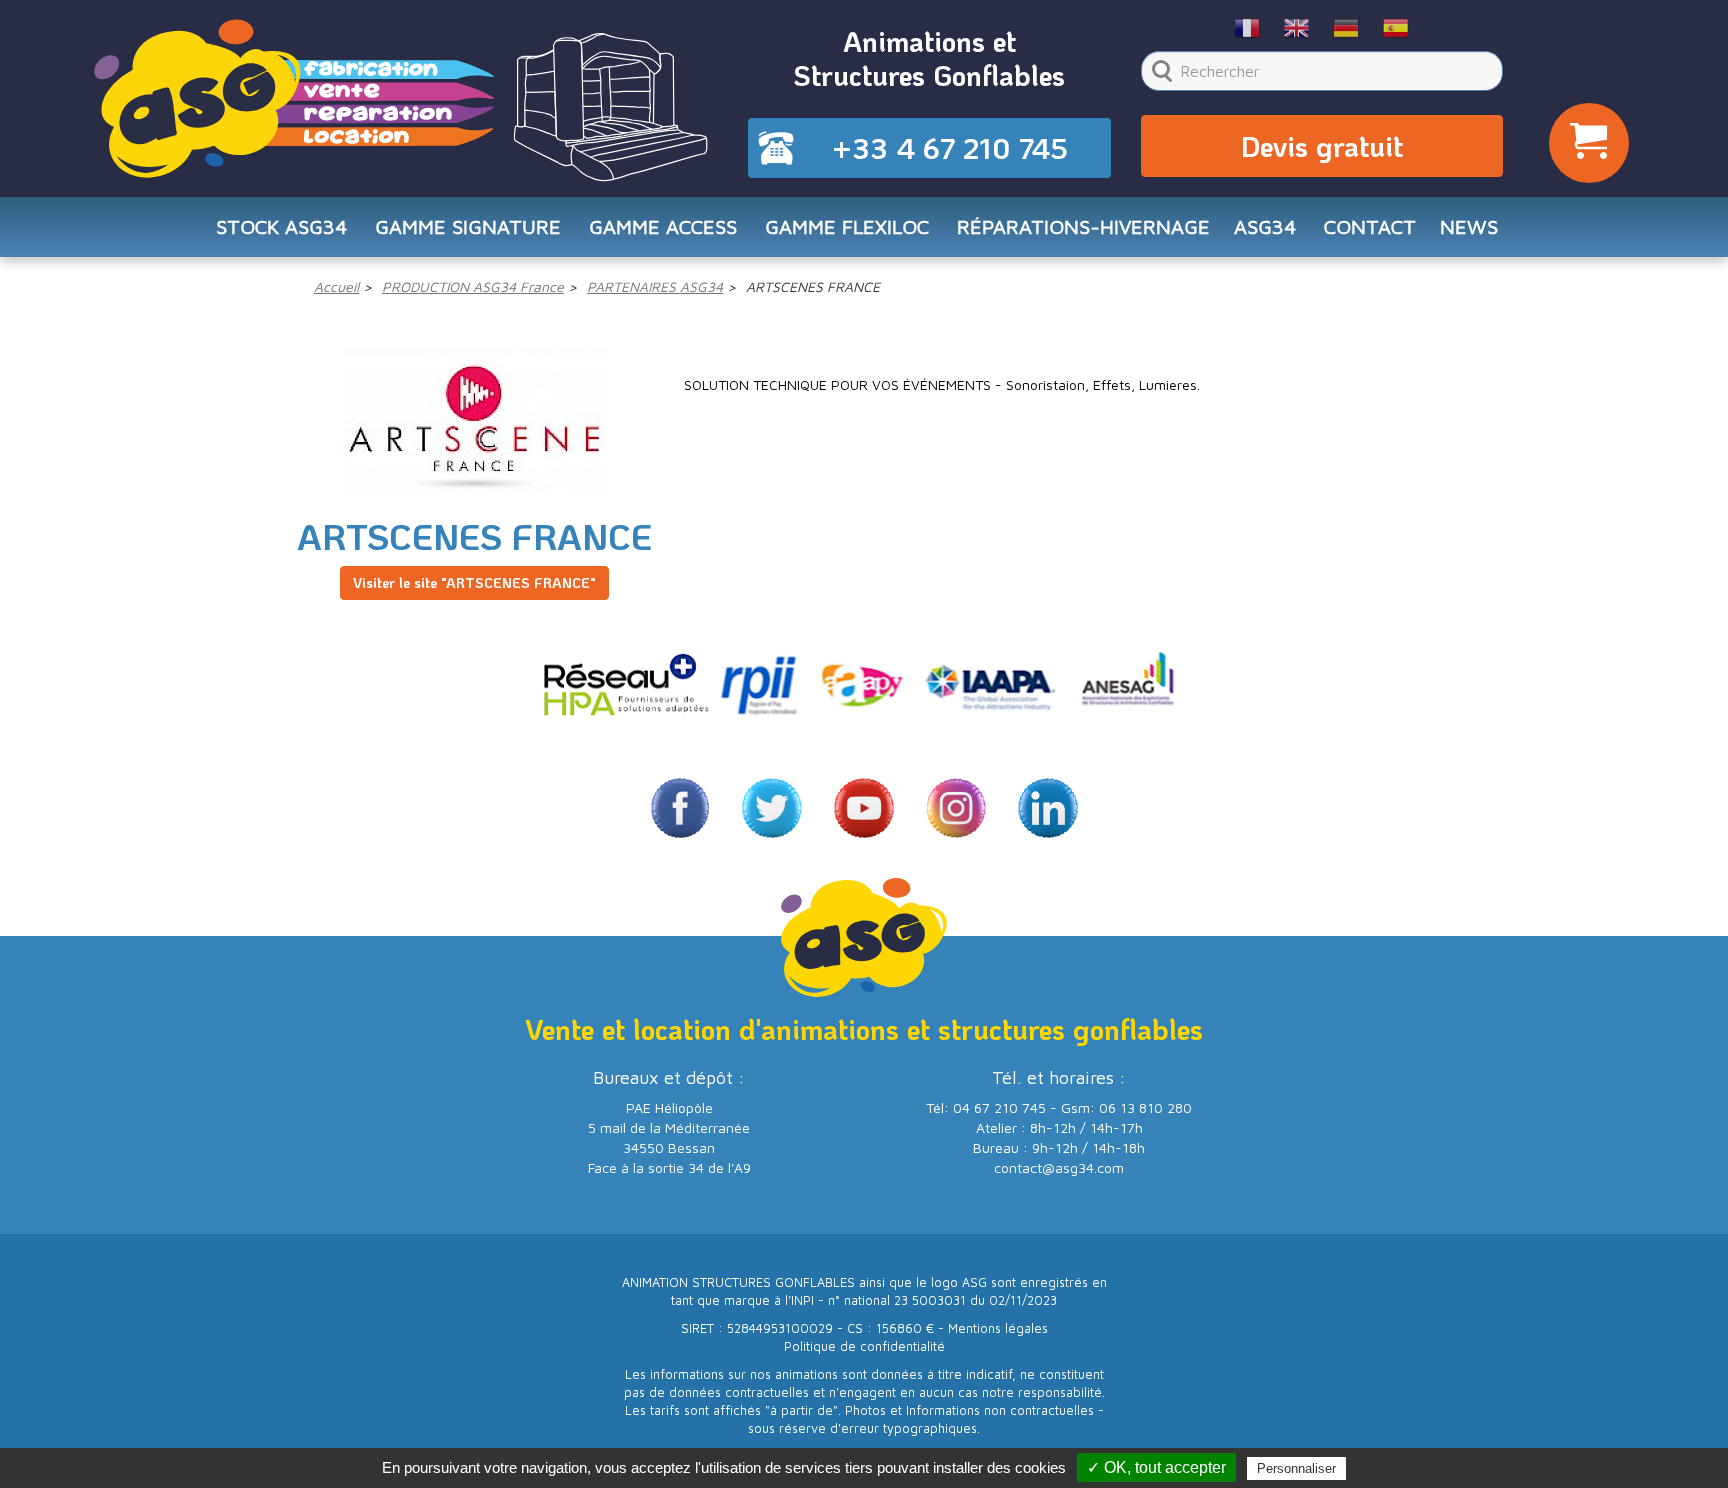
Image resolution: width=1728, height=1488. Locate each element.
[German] (1346, 27)
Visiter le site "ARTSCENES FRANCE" (474, 582)
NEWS (1469, 226)
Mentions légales (998, 1328)
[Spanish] (1396, 27)
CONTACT (1370, 226)
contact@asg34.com (1059, 1167)
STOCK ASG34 (281, 226)
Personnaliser (1296, 1468)
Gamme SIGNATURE (468, 226)
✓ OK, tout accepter (1156, 1467)
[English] (1297, 27)
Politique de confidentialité (864, 1346)
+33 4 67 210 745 (950, 148)
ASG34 (1265, 226)
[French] (1247, 27)
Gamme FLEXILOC (847, 226)
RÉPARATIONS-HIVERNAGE (1083, 226)
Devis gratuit (1322, 146)
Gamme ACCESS (663, 226)
